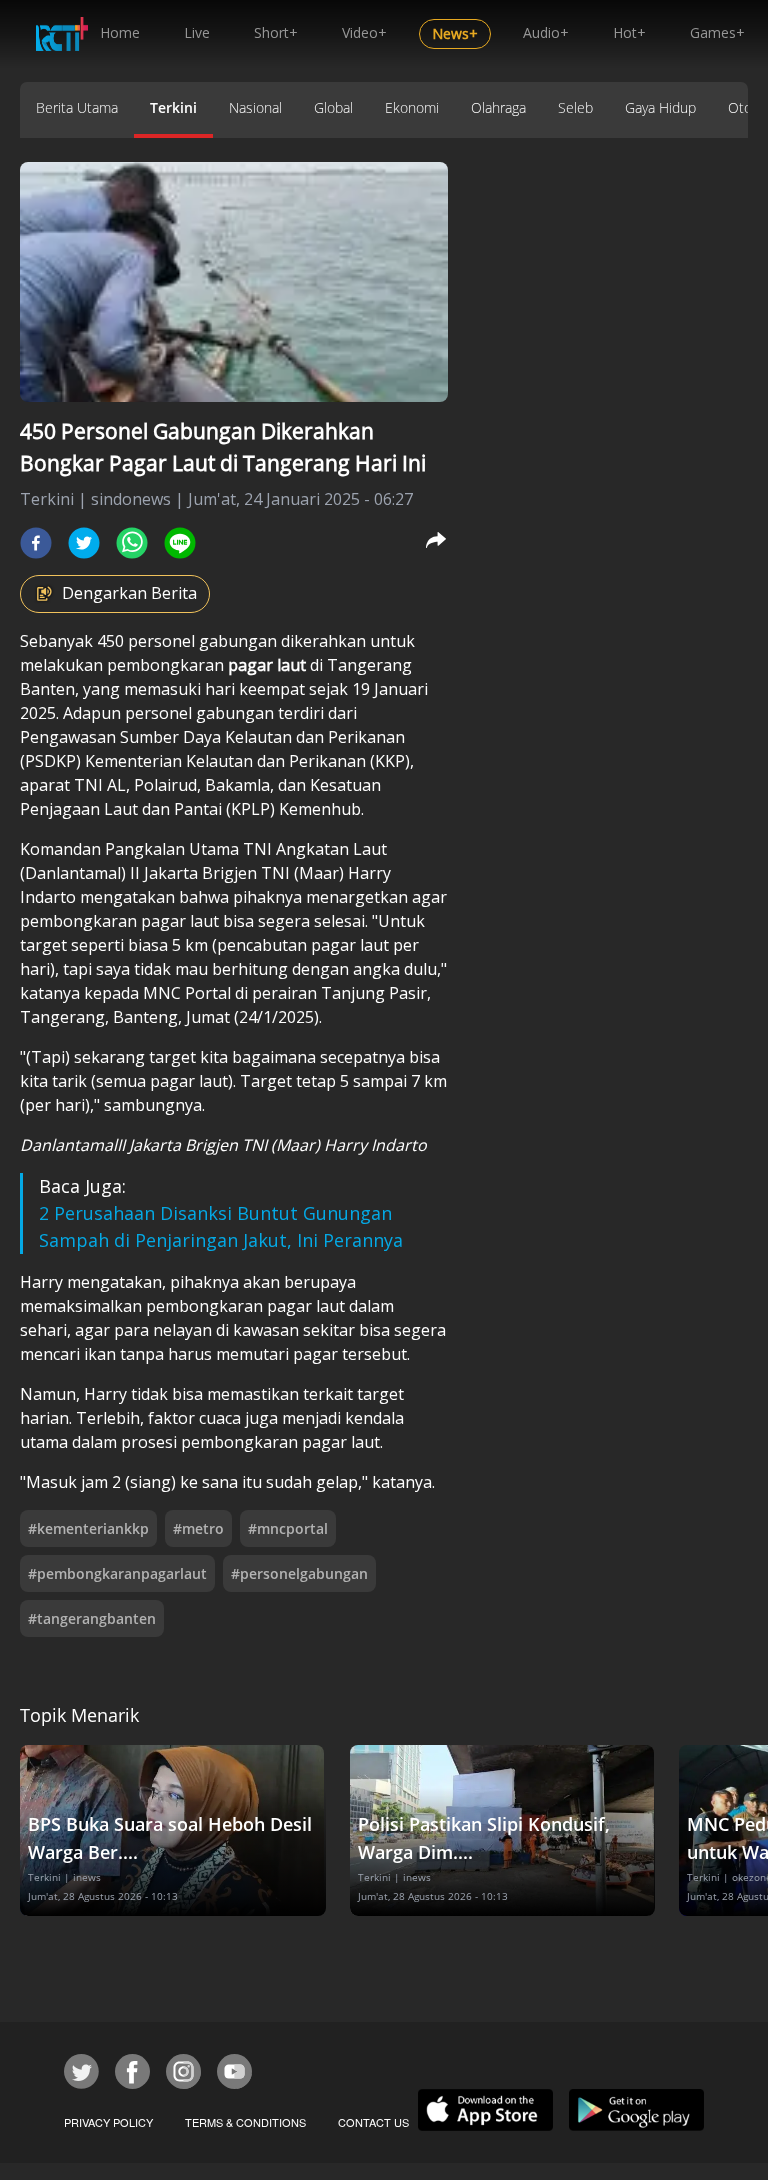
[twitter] (84, 543)
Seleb (575, 107)
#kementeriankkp (88, 1528)
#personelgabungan (299, 1573)
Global (333, 107)
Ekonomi (412, 107)
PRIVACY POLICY (108, 2122)
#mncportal (288, 1528)
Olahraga (498, 107)
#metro (198, 1528)
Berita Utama (77, 107)
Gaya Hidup (660, 107)
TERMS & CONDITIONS (245, 2122)
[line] (180, 543)
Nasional (255, 107)
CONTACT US (373, 2122)
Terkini (173, 107)
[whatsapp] (132, 543)
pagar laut (267, 665)
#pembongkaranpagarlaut (117, 1573)
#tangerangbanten (92, 1618)
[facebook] (36, 543)
